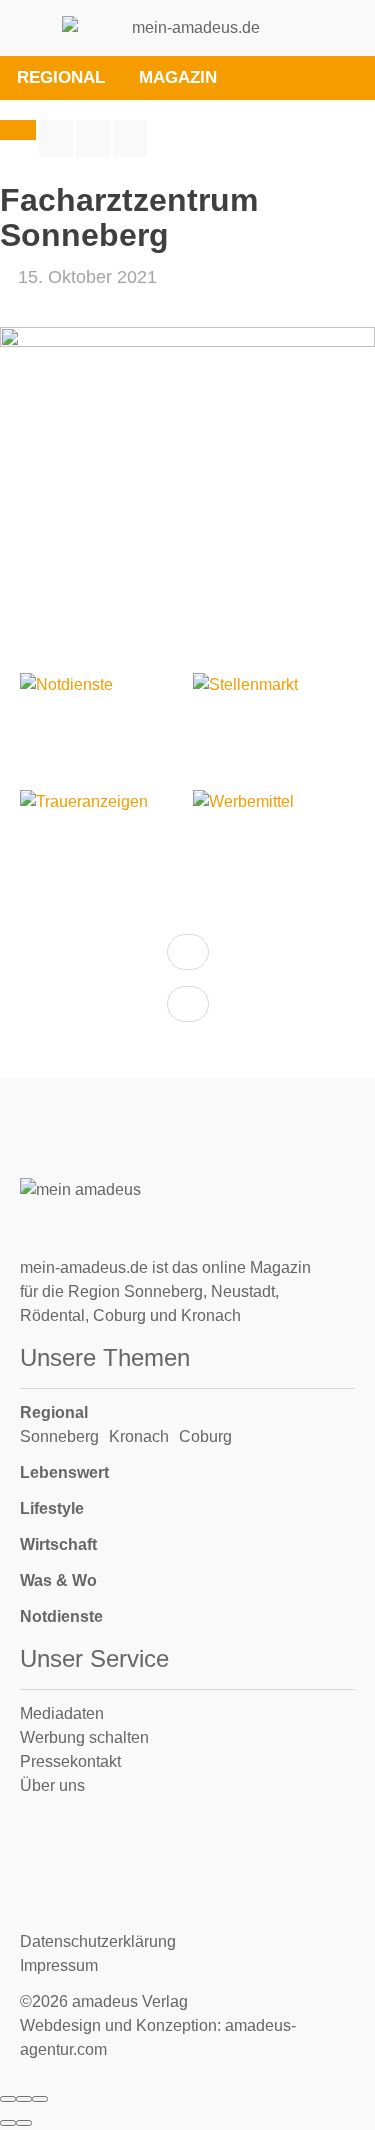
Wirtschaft (58, 1544)
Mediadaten (62, 1713)
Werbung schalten (84, 1737)
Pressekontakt (70, 1761)
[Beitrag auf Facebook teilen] (56, 138)
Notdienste (61, 1616)
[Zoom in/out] (40, 2099)
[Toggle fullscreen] (24, 2099)
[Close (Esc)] (8, 2099)
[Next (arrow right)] (24, 2123)
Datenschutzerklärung (98, 1941)
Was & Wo (58, 1580)
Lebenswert (64, 1472)
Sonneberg (59, 1436)
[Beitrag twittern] (93, 138)
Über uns (52, 1785)
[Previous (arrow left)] (8, 2123)
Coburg (205, 1436)
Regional (54, 1412)
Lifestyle (52, 1508)
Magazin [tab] (178, 77)
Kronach (139, 1436)
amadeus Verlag (130, 2001)
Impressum (59, 1965)
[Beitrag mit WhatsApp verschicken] (130, 138)
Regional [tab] (61, 77)
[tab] (257, 78)
